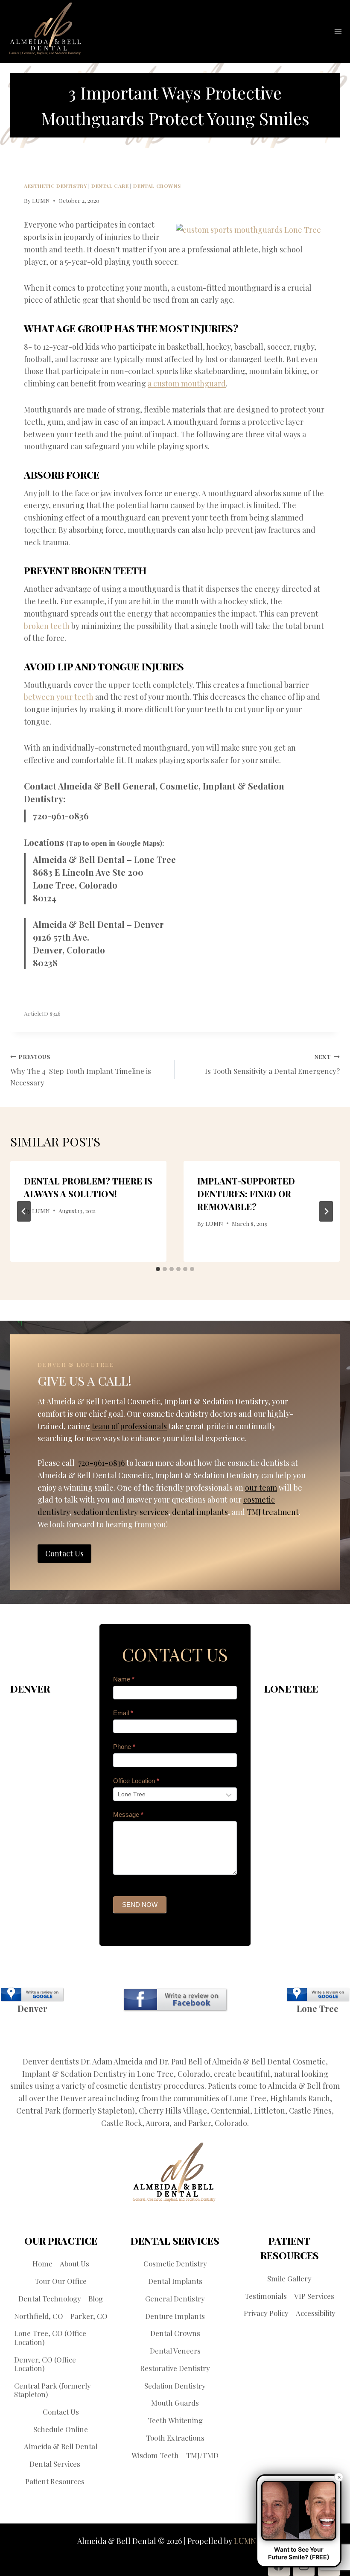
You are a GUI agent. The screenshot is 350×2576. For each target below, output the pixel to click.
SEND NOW (140, 1905)
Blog (96, 2298)
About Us (74, 2263)
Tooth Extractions (175, 2438)
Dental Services (55, 2464)
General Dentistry (175, 2298)
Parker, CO (89, 2316)
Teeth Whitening (175, 2420)
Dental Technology (50, 2298)
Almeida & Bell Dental (61, 2446)
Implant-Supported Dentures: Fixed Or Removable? (246, 1194)
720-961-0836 (61, 816)
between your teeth (59, 697)
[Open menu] (338, 31)
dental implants (200, 1512)
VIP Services (314, 2296)
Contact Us (61, 2412)
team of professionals (129, 1426)
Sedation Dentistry (175, 2386)
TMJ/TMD (202, 2455)
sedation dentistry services (121, 1512)
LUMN (41, 200)
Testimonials (266, 2296)
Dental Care (110, 186)
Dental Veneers (175, 2351)
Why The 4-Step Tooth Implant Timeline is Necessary (81, 1070)
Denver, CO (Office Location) (45, 2364)
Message (128, 1814)
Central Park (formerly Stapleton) (52, 2390)
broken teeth (47, 626)
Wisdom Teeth (155, 2455)
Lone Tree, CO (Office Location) (50, 2337)
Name (124, 1679)
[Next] (326, 1211)
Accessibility (316, 2313)
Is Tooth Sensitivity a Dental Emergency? (272, 1064)
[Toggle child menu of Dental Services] (86, 2464)
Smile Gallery (289, 2278)
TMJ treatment (273, 1512)
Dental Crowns (157, 186)
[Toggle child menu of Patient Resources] (90, 2481)
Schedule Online (61, 2429)
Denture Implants (175, 2316)
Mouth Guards (175, 2403)
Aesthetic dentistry (55, 186)
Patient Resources (55, 2481)
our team (261, 1488)
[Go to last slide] (24, 1211)
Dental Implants (175, 2281)
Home (42, 2263)
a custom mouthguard (187, 383)
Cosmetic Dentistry (175, 2263)
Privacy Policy (266, 2313)
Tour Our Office (61, 2281)
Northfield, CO (39, 2316)
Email (123, 1713)
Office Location (136, 1781)
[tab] (158, 1269)
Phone (124, 1747)
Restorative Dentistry (175, 2368)
